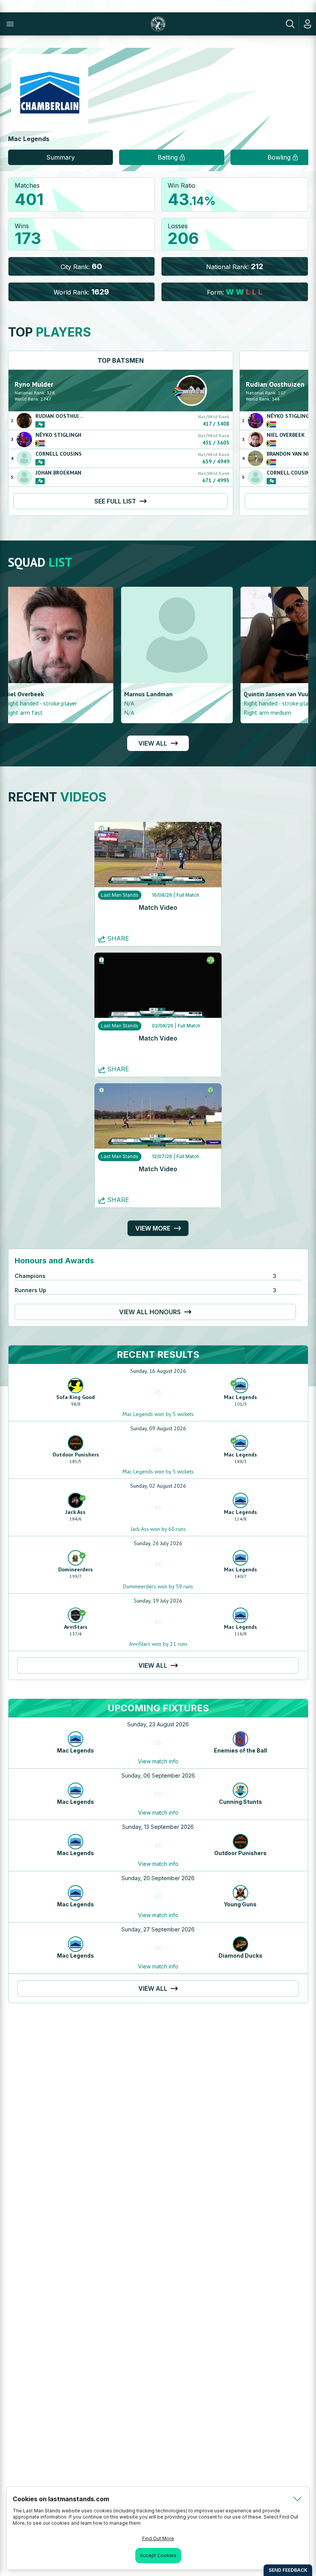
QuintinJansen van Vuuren (48, 694)
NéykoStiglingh (58, 435)
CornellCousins (59, 454)
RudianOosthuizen (62, 416)
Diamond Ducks (240, 1956)
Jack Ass (76, 1512)
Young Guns (240, 1904)
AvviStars (76, 1627)
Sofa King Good (76, 1397)
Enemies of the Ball (240, 1750)
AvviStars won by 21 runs (158, 1644)
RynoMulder (34, 384)
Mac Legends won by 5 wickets (158, 1414)
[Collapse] (298, 2499)
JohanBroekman (58, 473)
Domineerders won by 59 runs (158, 1586)
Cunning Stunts (240, 1802)
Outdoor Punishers (76, 1455)
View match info (158, 1761)
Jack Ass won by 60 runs (158, 1529)
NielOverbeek (286, 435)
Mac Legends (240, 1397)
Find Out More (158, 2538)
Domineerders (76, 1569)
